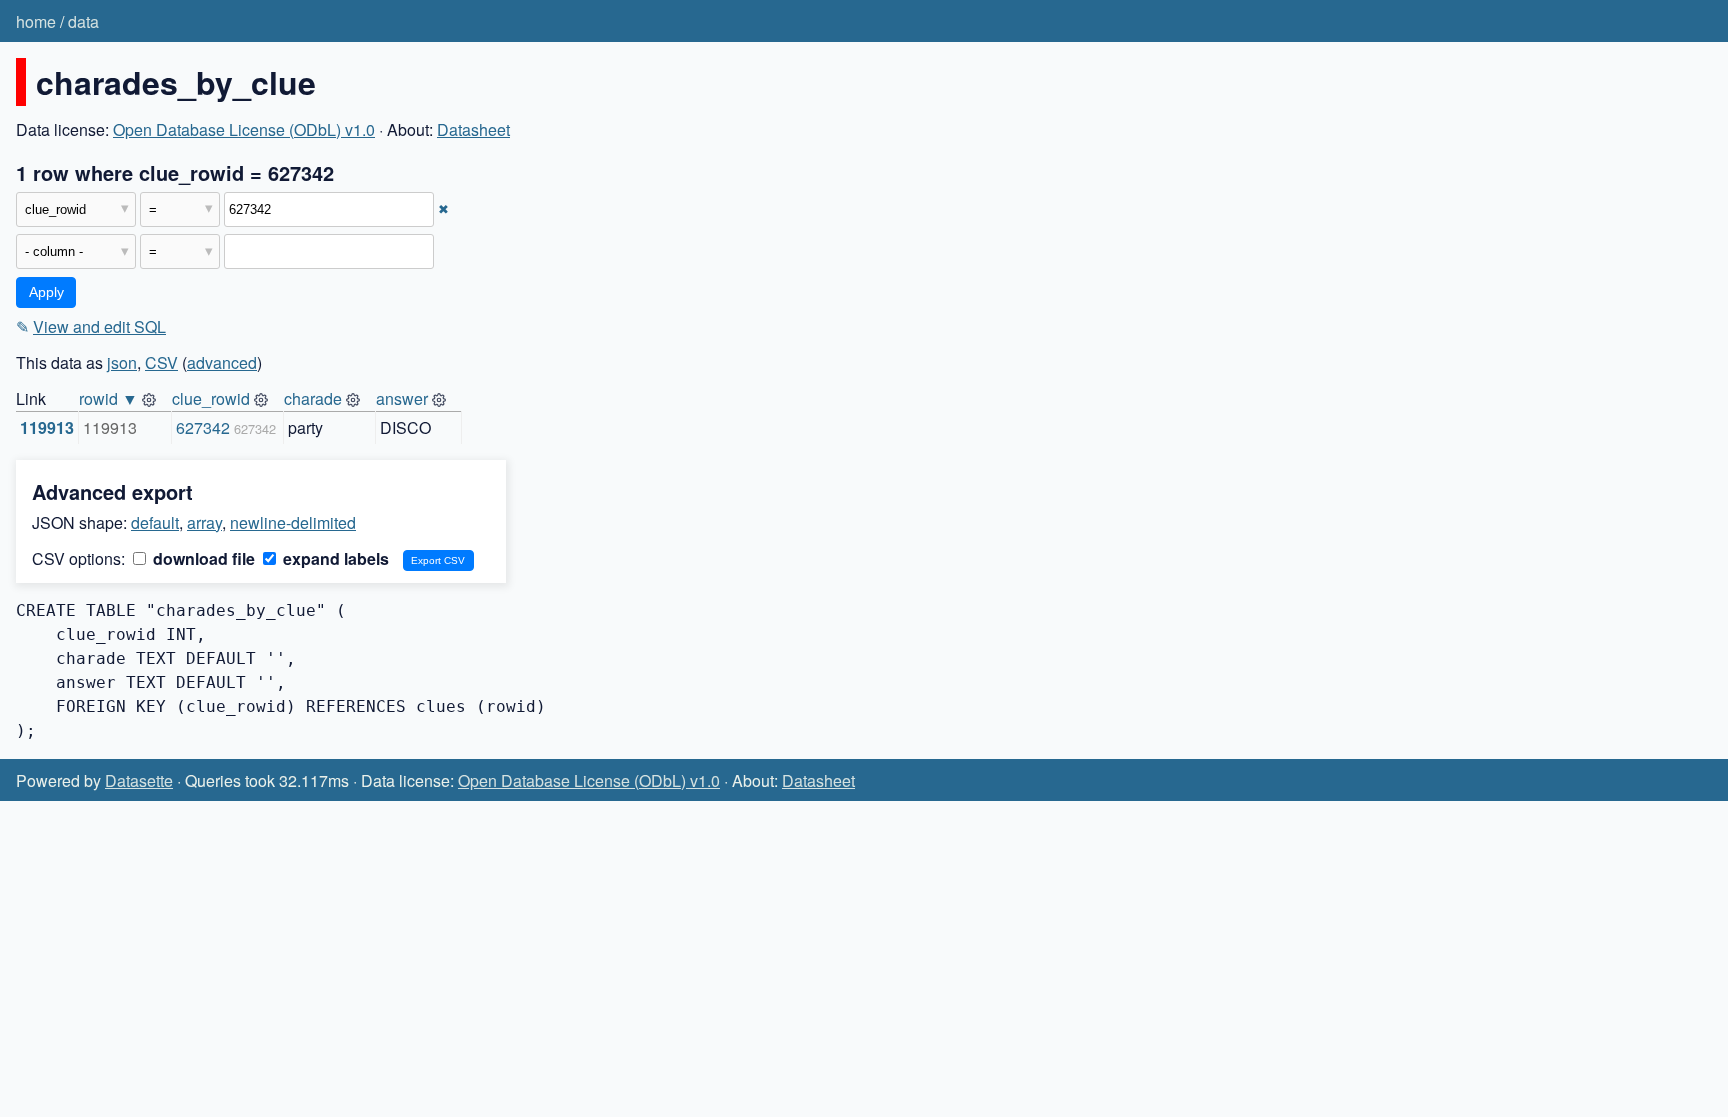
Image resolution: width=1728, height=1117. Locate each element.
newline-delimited (293, 522)
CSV (161, 362)
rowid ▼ (108, 398)
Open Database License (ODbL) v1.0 (244, 129)
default (155, 522)
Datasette (139, 780)
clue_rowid (211, 398)
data (83, 21)
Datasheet (473, 129)
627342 (203, 427)
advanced (222, 362)
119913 (47, 427)
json (122, 362)
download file (202, 558)
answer (402, 398)
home (36, 21)
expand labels (334, 558)
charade (313, 398)
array (204, 522)
